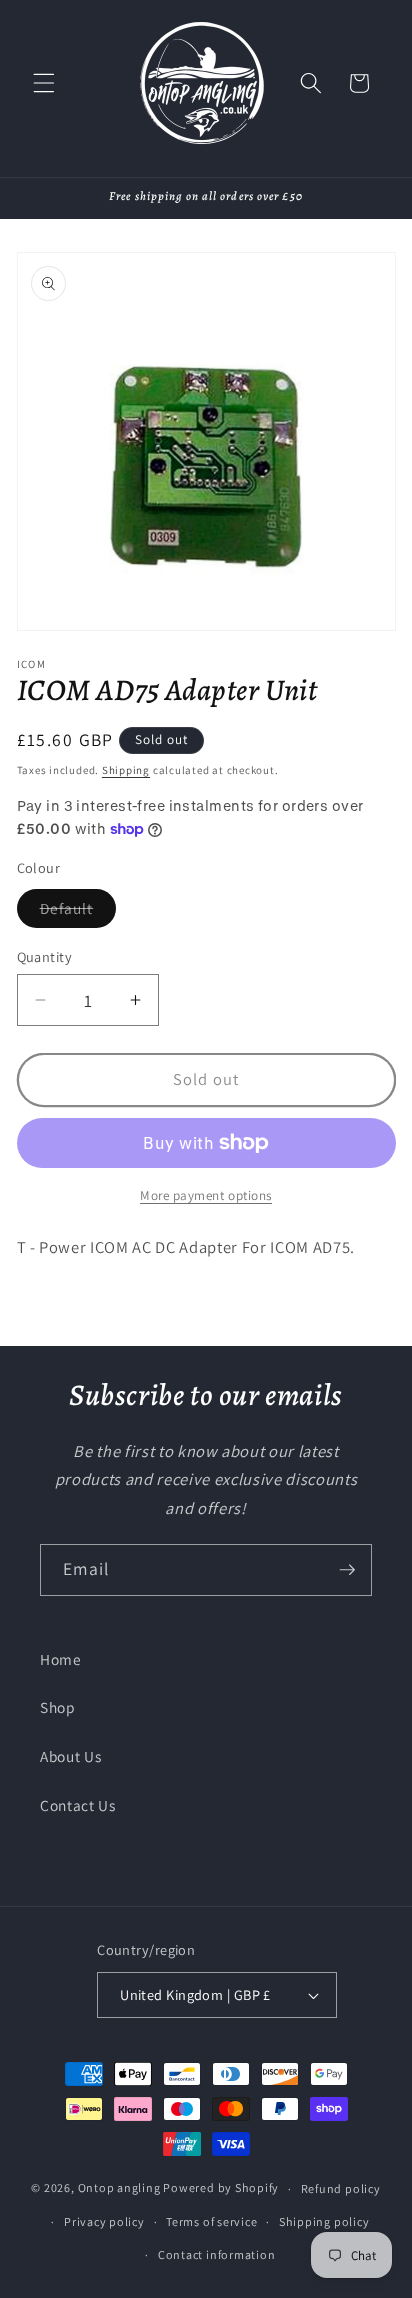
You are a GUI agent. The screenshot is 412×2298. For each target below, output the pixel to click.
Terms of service (211, 2221)
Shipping (126, 770)
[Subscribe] (347, 1570)
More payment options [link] (206, 1195)
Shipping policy (324, 2221)
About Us (70, 1756)
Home (61, 1659)
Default (78, 912)
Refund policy (341, 2188)
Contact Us (78, 1805)
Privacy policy (104, 2221)
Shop (58, 1707)
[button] (44, 83)
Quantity (45, 956)
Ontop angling (119, 2188)
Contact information (217, 2254)
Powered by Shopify (221, 2188)
